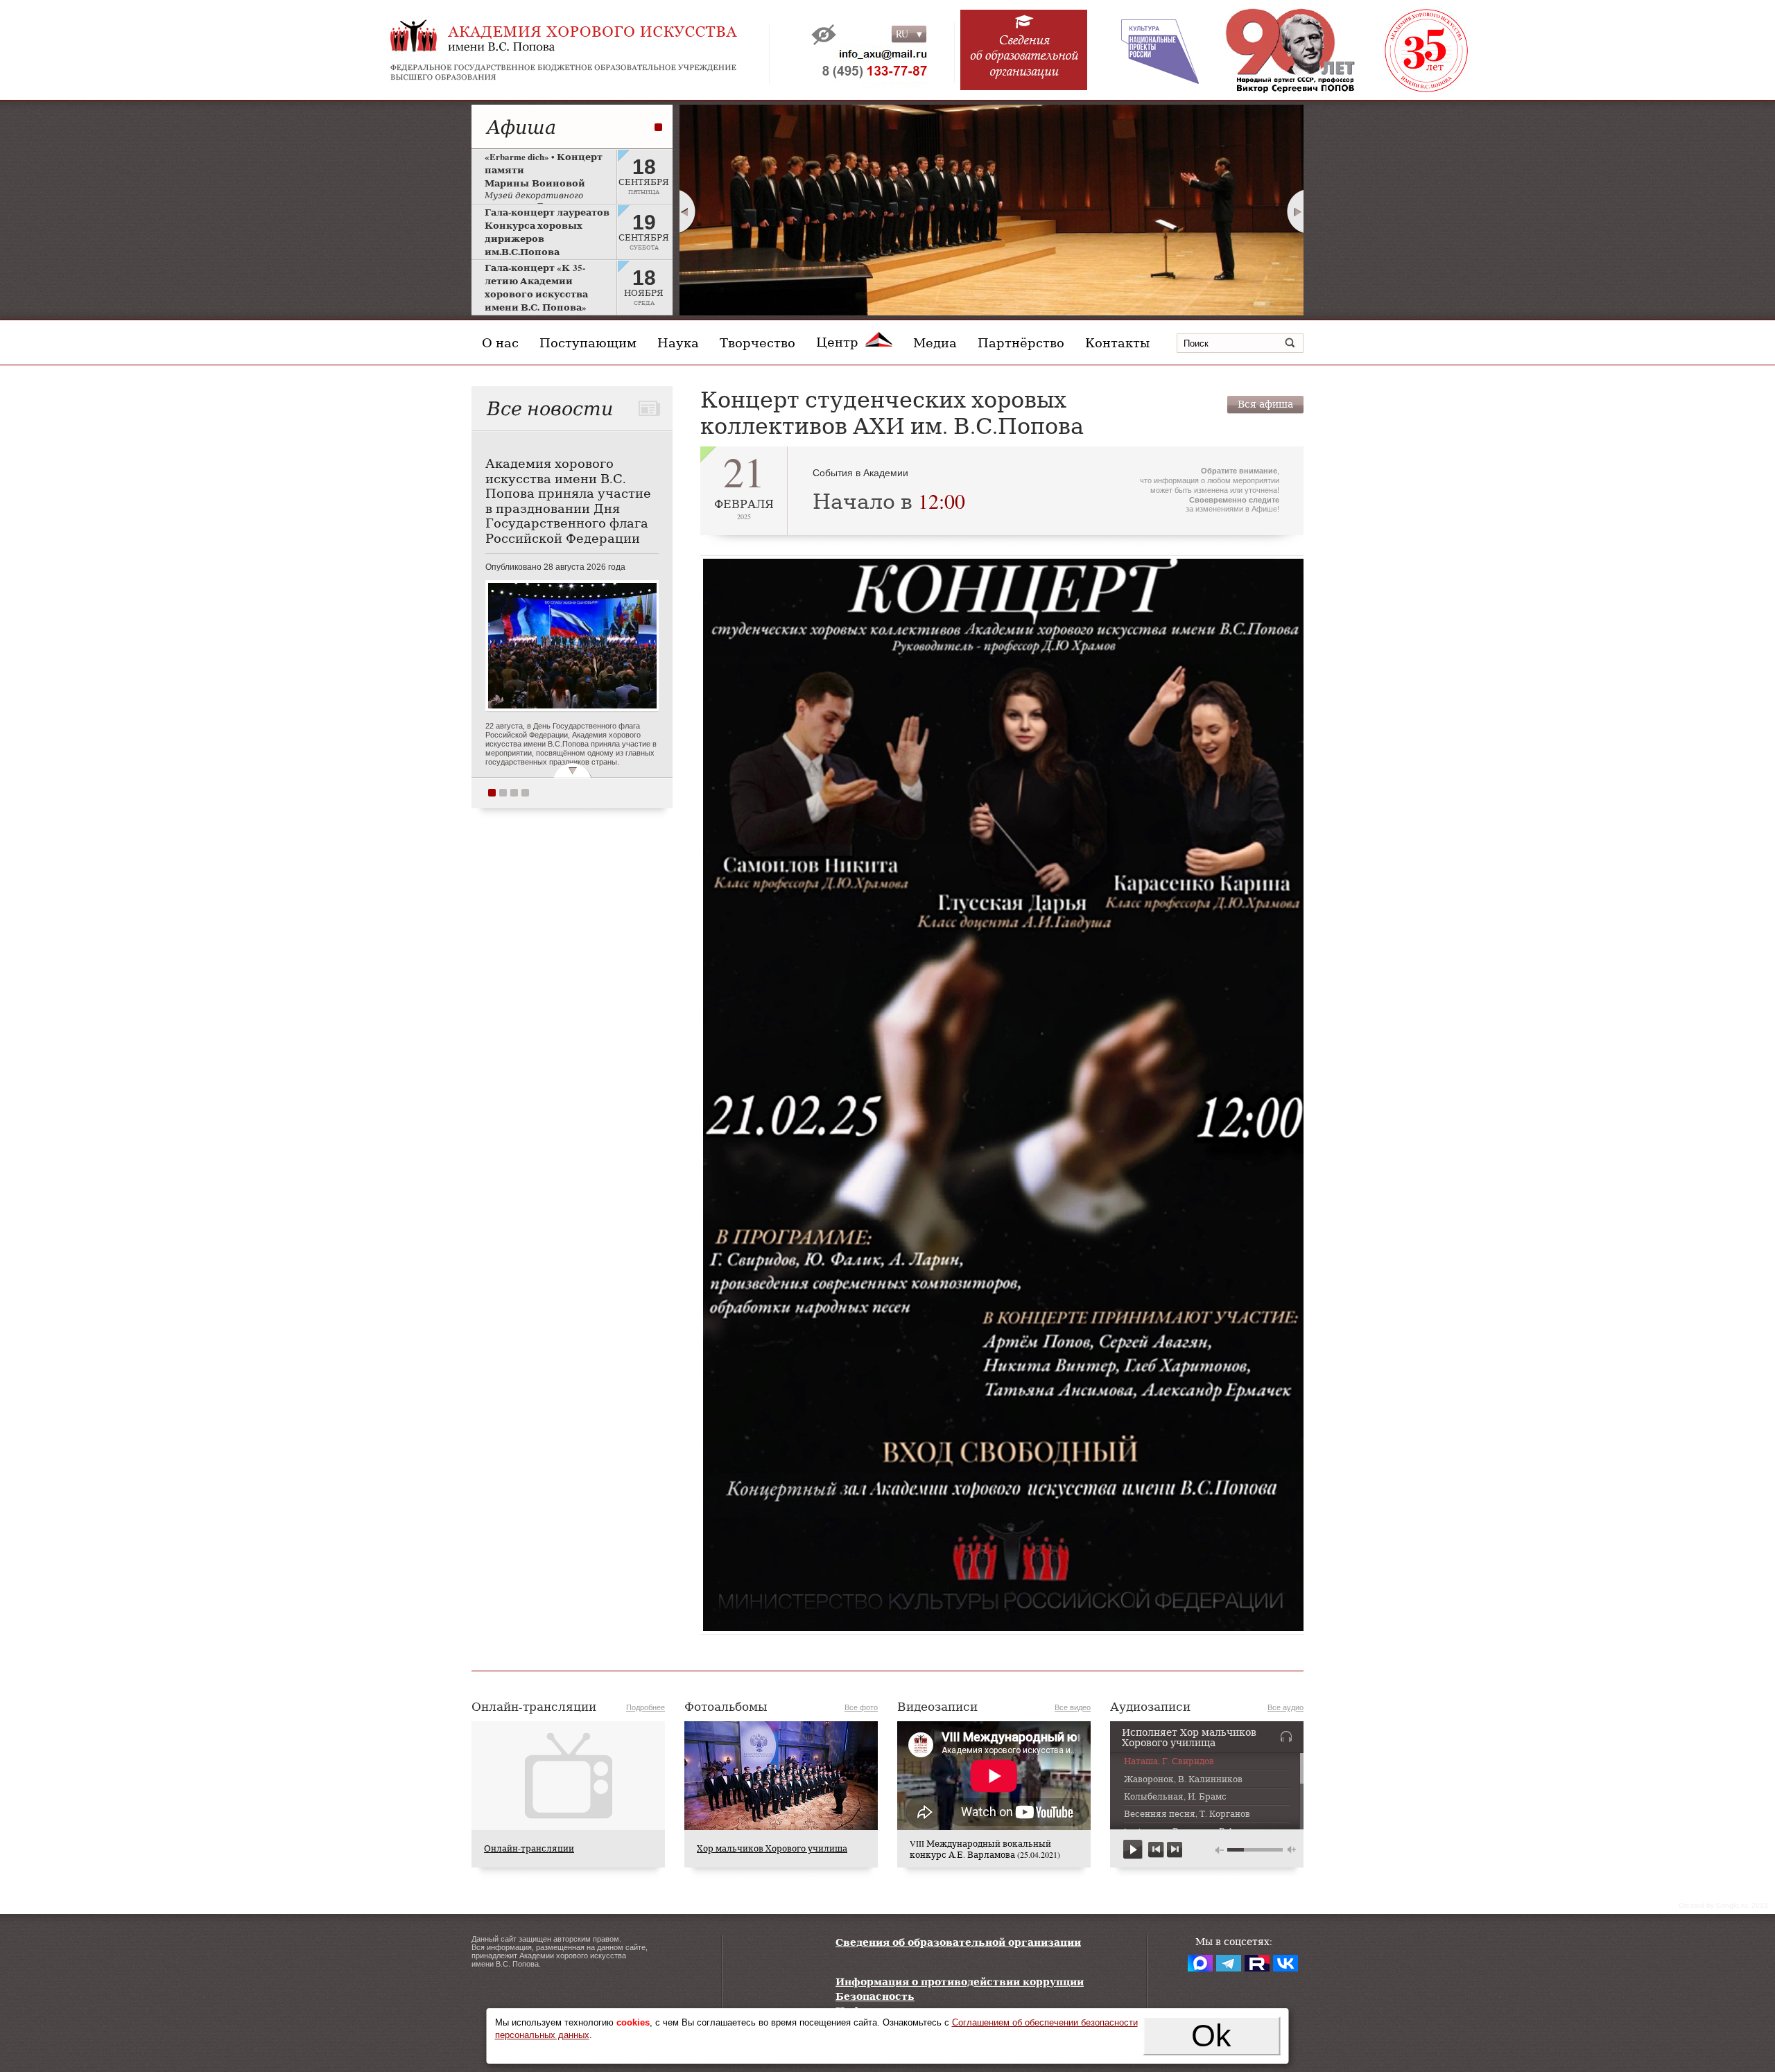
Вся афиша (1265, 404)
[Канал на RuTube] (1257, 1963)
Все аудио (1285, 1707)
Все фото (861, 1707)
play (1133, 1850)
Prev (687, 211)
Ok (1211, 2036)
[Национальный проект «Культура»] (1150, 50)
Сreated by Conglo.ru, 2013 (1723, 1905)
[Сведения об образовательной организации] (1024, 57)
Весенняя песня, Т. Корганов (1187, 1814)
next (1174, 1850)
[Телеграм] (1229, 1963)
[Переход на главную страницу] (596, 50)
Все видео (1073, 1707)
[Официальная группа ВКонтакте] (1285, 1963)
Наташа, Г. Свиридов (1169, 1761)
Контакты (1117, 342)
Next (1296, 211)
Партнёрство (1021, 342)
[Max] (1200, 1963)
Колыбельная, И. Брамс (1175, 1797)
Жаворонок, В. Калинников (1183, 1779)
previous (1156, 1850)
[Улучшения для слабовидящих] (824, 35)
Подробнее (646, 1707)
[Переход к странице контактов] (865, 66)
